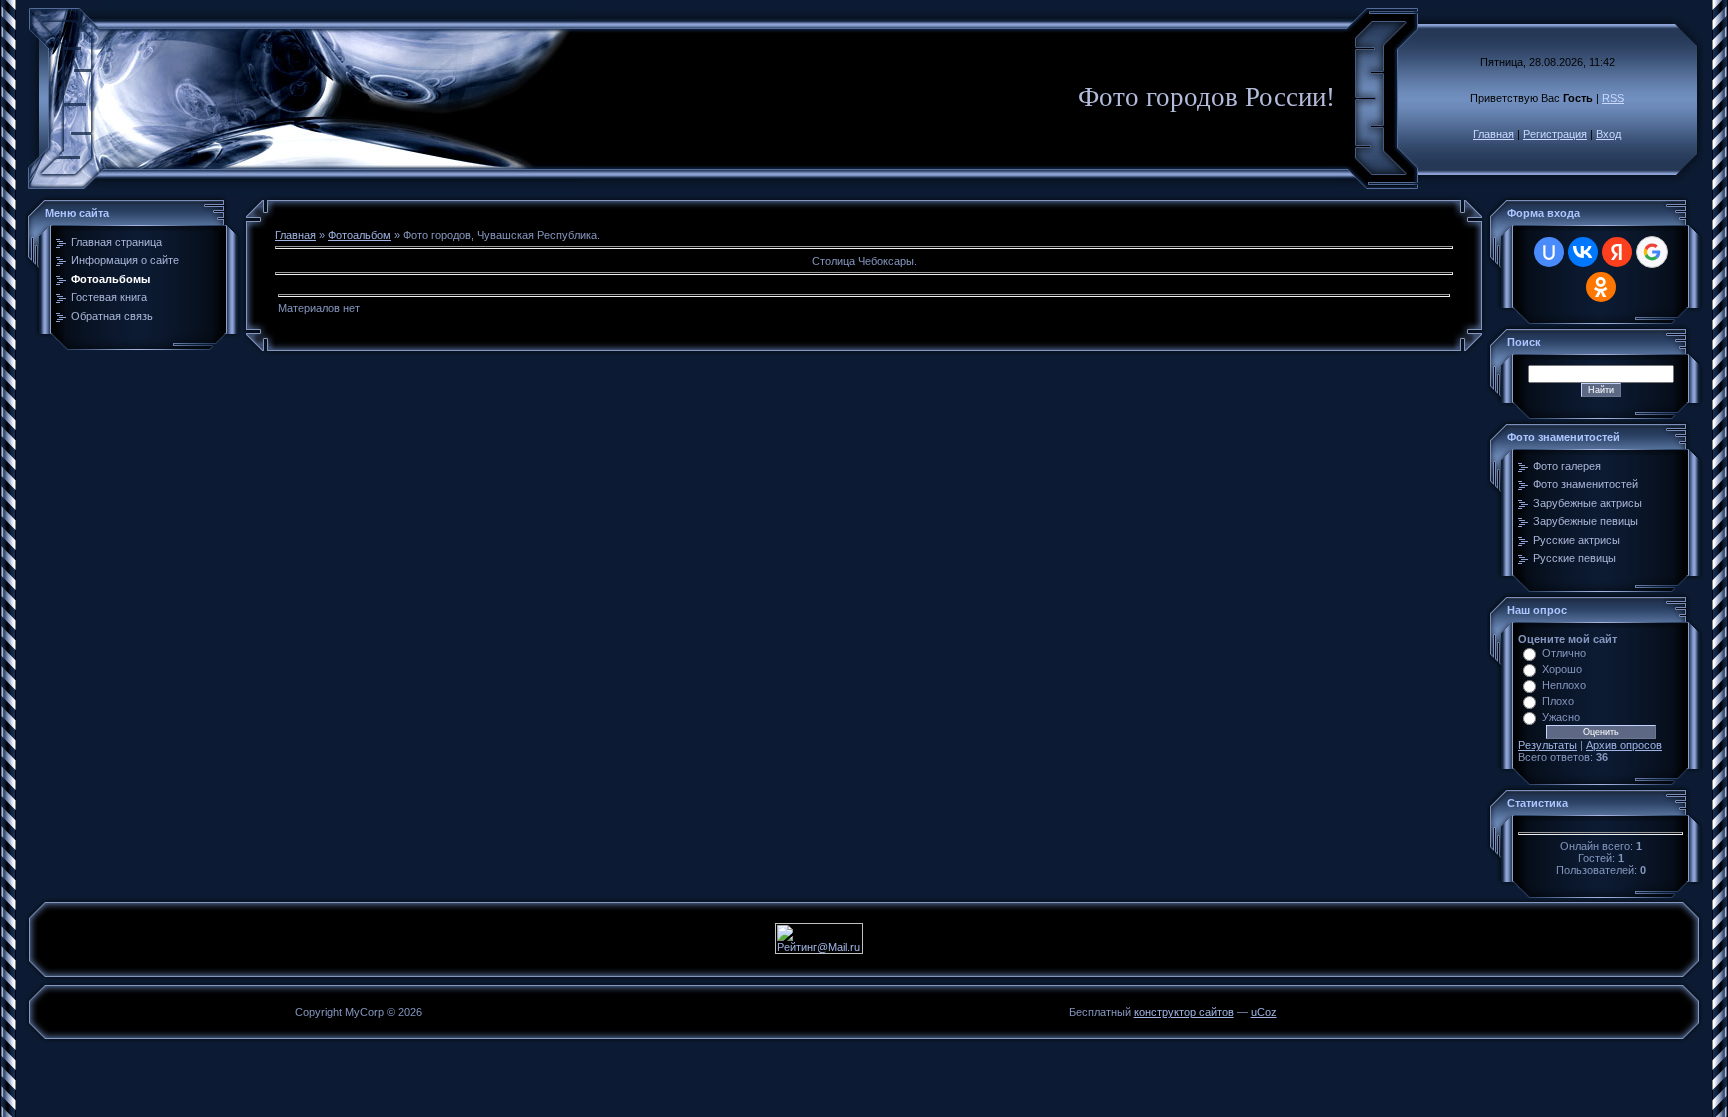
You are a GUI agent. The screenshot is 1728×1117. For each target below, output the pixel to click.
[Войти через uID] (1549, 252)
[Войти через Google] (1652, 252)
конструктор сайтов (1184, 1012)
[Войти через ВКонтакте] (1583, 252)
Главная (1493, 134)
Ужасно (1561, 717)
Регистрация (1555, 134)
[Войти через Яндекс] (1617, 252)
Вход (1608, 134)
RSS (1613, 98)
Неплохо (1564, 685)
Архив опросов (1624, 745)
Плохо (1558, 701)
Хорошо (1562, 669)
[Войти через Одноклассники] (1601, 287)
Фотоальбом (359, 235)
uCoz (1264, 1012)
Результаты (1547, 745)
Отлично (1564, 653)
